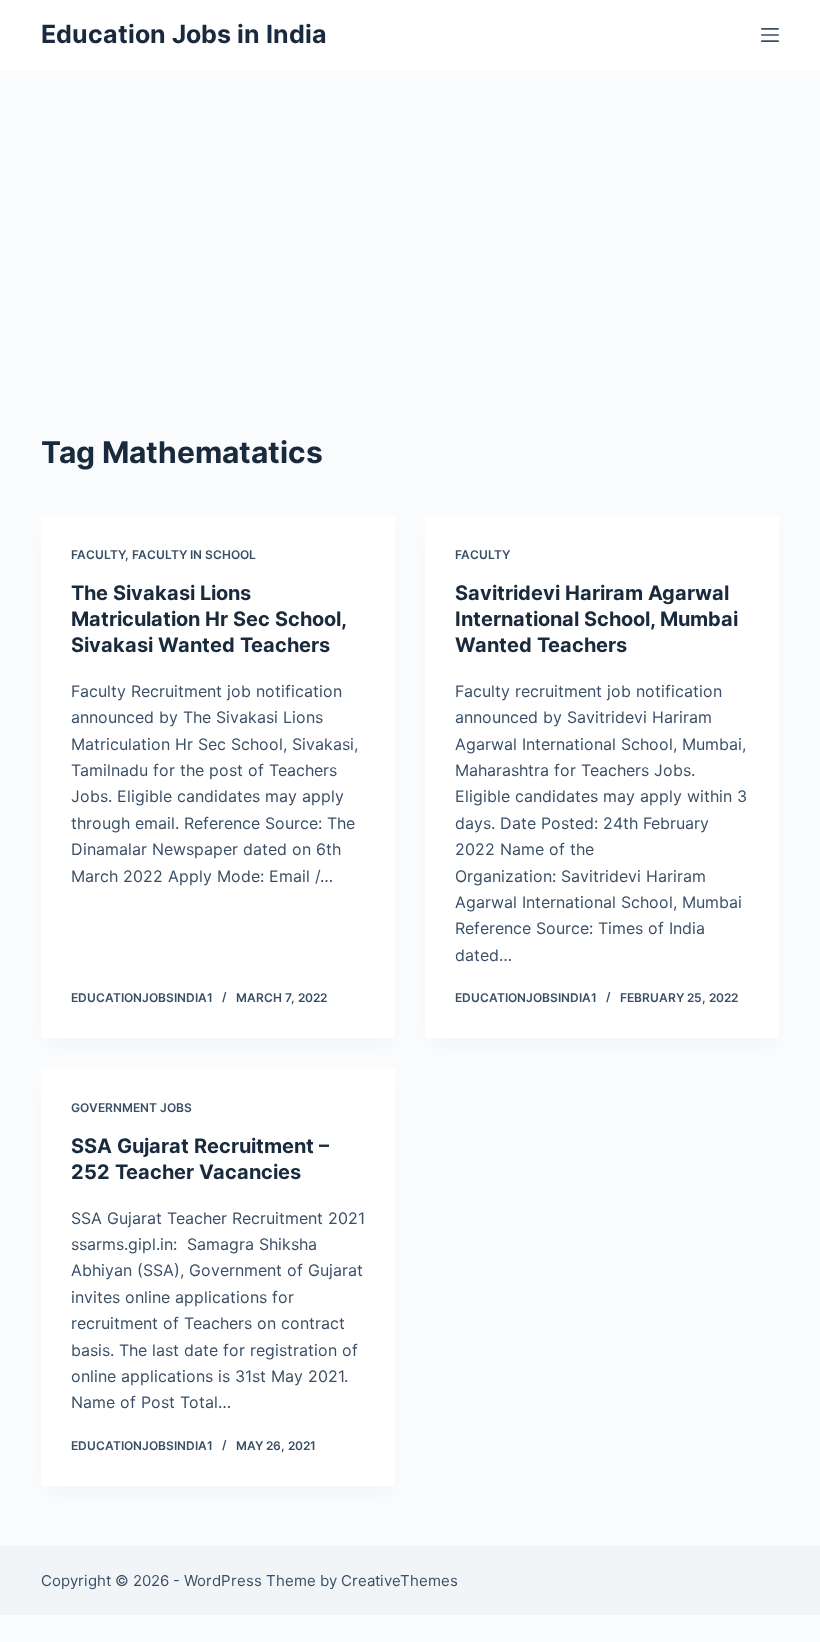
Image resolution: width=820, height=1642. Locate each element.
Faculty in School (194, 554)
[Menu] (770, 35)
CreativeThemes (399, 1580)
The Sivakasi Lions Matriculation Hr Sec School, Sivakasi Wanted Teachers (208, 619)
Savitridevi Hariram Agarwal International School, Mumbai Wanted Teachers (596, 619)
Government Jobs (131, 1107)
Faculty (98, 554)
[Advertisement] (410, 220)
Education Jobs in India (184, 34)
